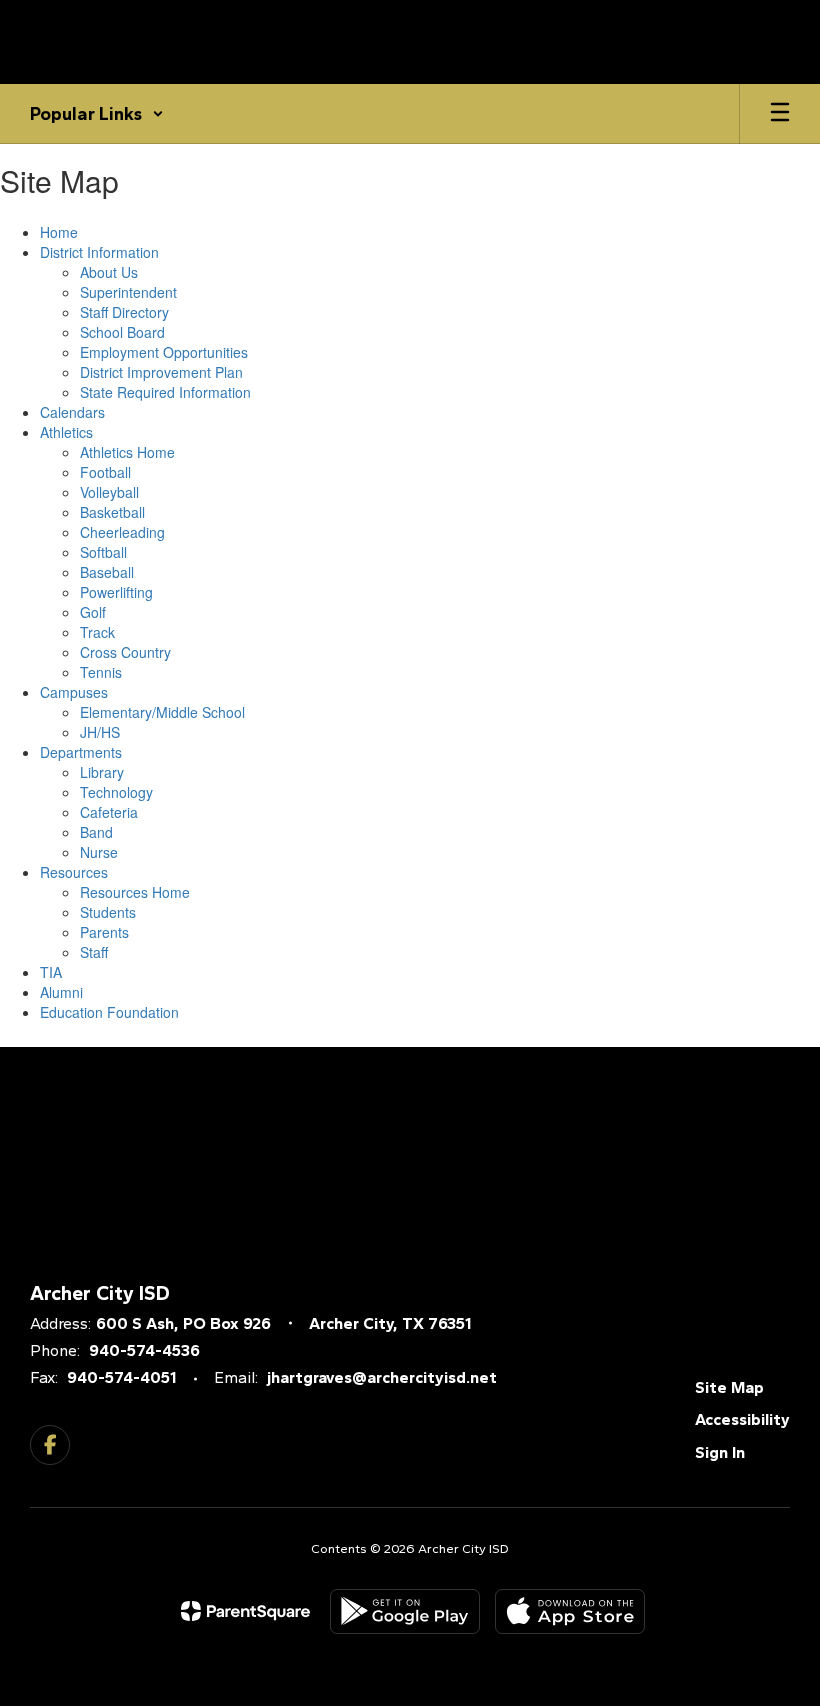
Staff (94, 952)
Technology (116, 792)
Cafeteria (109, 812)
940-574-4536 (144, 1350)
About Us (109, 272)
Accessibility (742, 1419)
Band (96, 832)
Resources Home (135, 892)
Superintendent (128, 292)
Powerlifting (116, 592)
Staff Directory (124, 312)
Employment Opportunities (164, 352)
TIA (51, 972)
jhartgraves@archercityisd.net (382, 1377)
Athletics (66, 432)
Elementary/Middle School (162, 712)
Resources (74, 872)
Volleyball (109, 492)
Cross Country (125, 652)
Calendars (72, 412)
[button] (97, 114)
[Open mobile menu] (780, 114)
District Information (99, 252)
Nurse (99, 852)
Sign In (720, 1452)
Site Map (729, 1387)
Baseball (107, 572)
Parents (104, 932)
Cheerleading (122, 532)
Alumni (61, 992)
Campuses (74, 692)
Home (59, 232)
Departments (81, 752)
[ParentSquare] (245, 1611)
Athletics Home (127, 452)
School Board (122, 332)
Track (97, 632)
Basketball (112, 512)
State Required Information (165, 392)
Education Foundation (109, 1012)
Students (108, 912)
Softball (103, 552)
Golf (93, 612)
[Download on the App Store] (570, 1611)
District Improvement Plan (161, 372)
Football (105, 472)
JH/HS (100, 732)
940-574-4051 (121, 1377)
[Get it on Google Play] (405, 1611)
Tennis (101, 672)
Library (102, 772)
